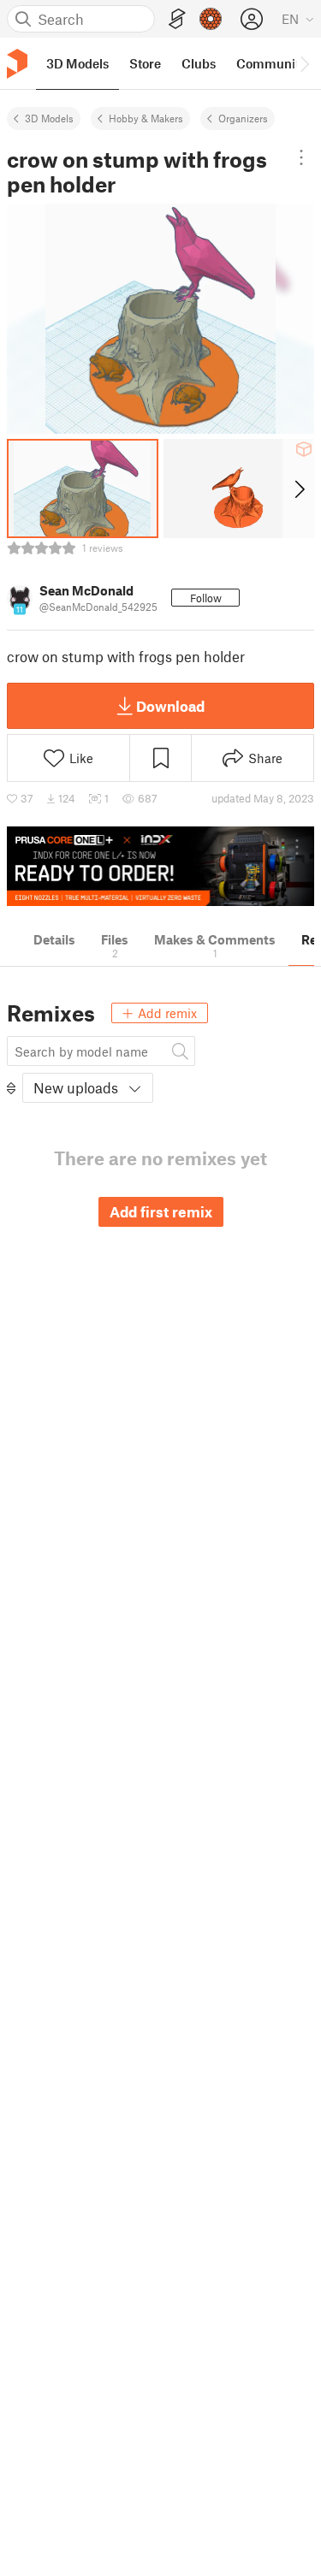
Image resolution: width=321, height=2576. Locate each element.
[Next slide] (298, 489)
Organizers (243, 118)
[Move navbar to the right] (304, 63)
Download (170, 706)
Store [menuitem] (145, 63)
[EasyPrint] (177, 19)
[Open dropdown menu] (301, 157)
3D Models (49, 118)
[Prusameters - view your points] (211, 19)
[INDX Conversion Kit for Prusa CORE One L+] (160, 866)
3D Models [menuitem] (77, 63)
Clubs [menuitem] (199, 63)
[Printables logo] (17, 64)
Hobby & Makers (146, 118)
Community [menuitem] (271, 63)
